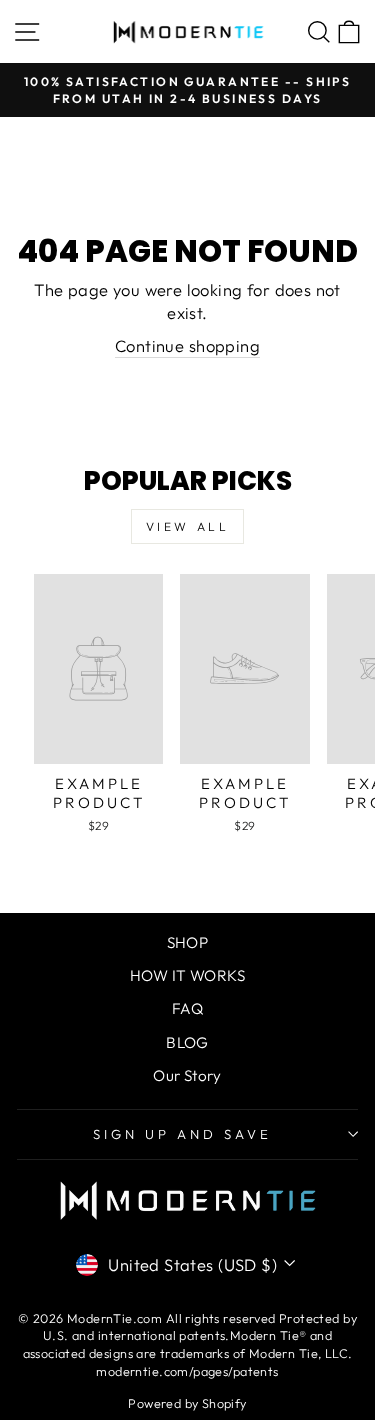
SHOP (188, 942)
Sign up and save (182, 1134)
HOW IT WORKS (187, 975)
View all (188, 526)
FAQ (187, 1008)
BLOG (187, 1042)
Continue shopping (187, 345)
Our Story (187, 1075)
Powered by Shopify (187, 1403)
